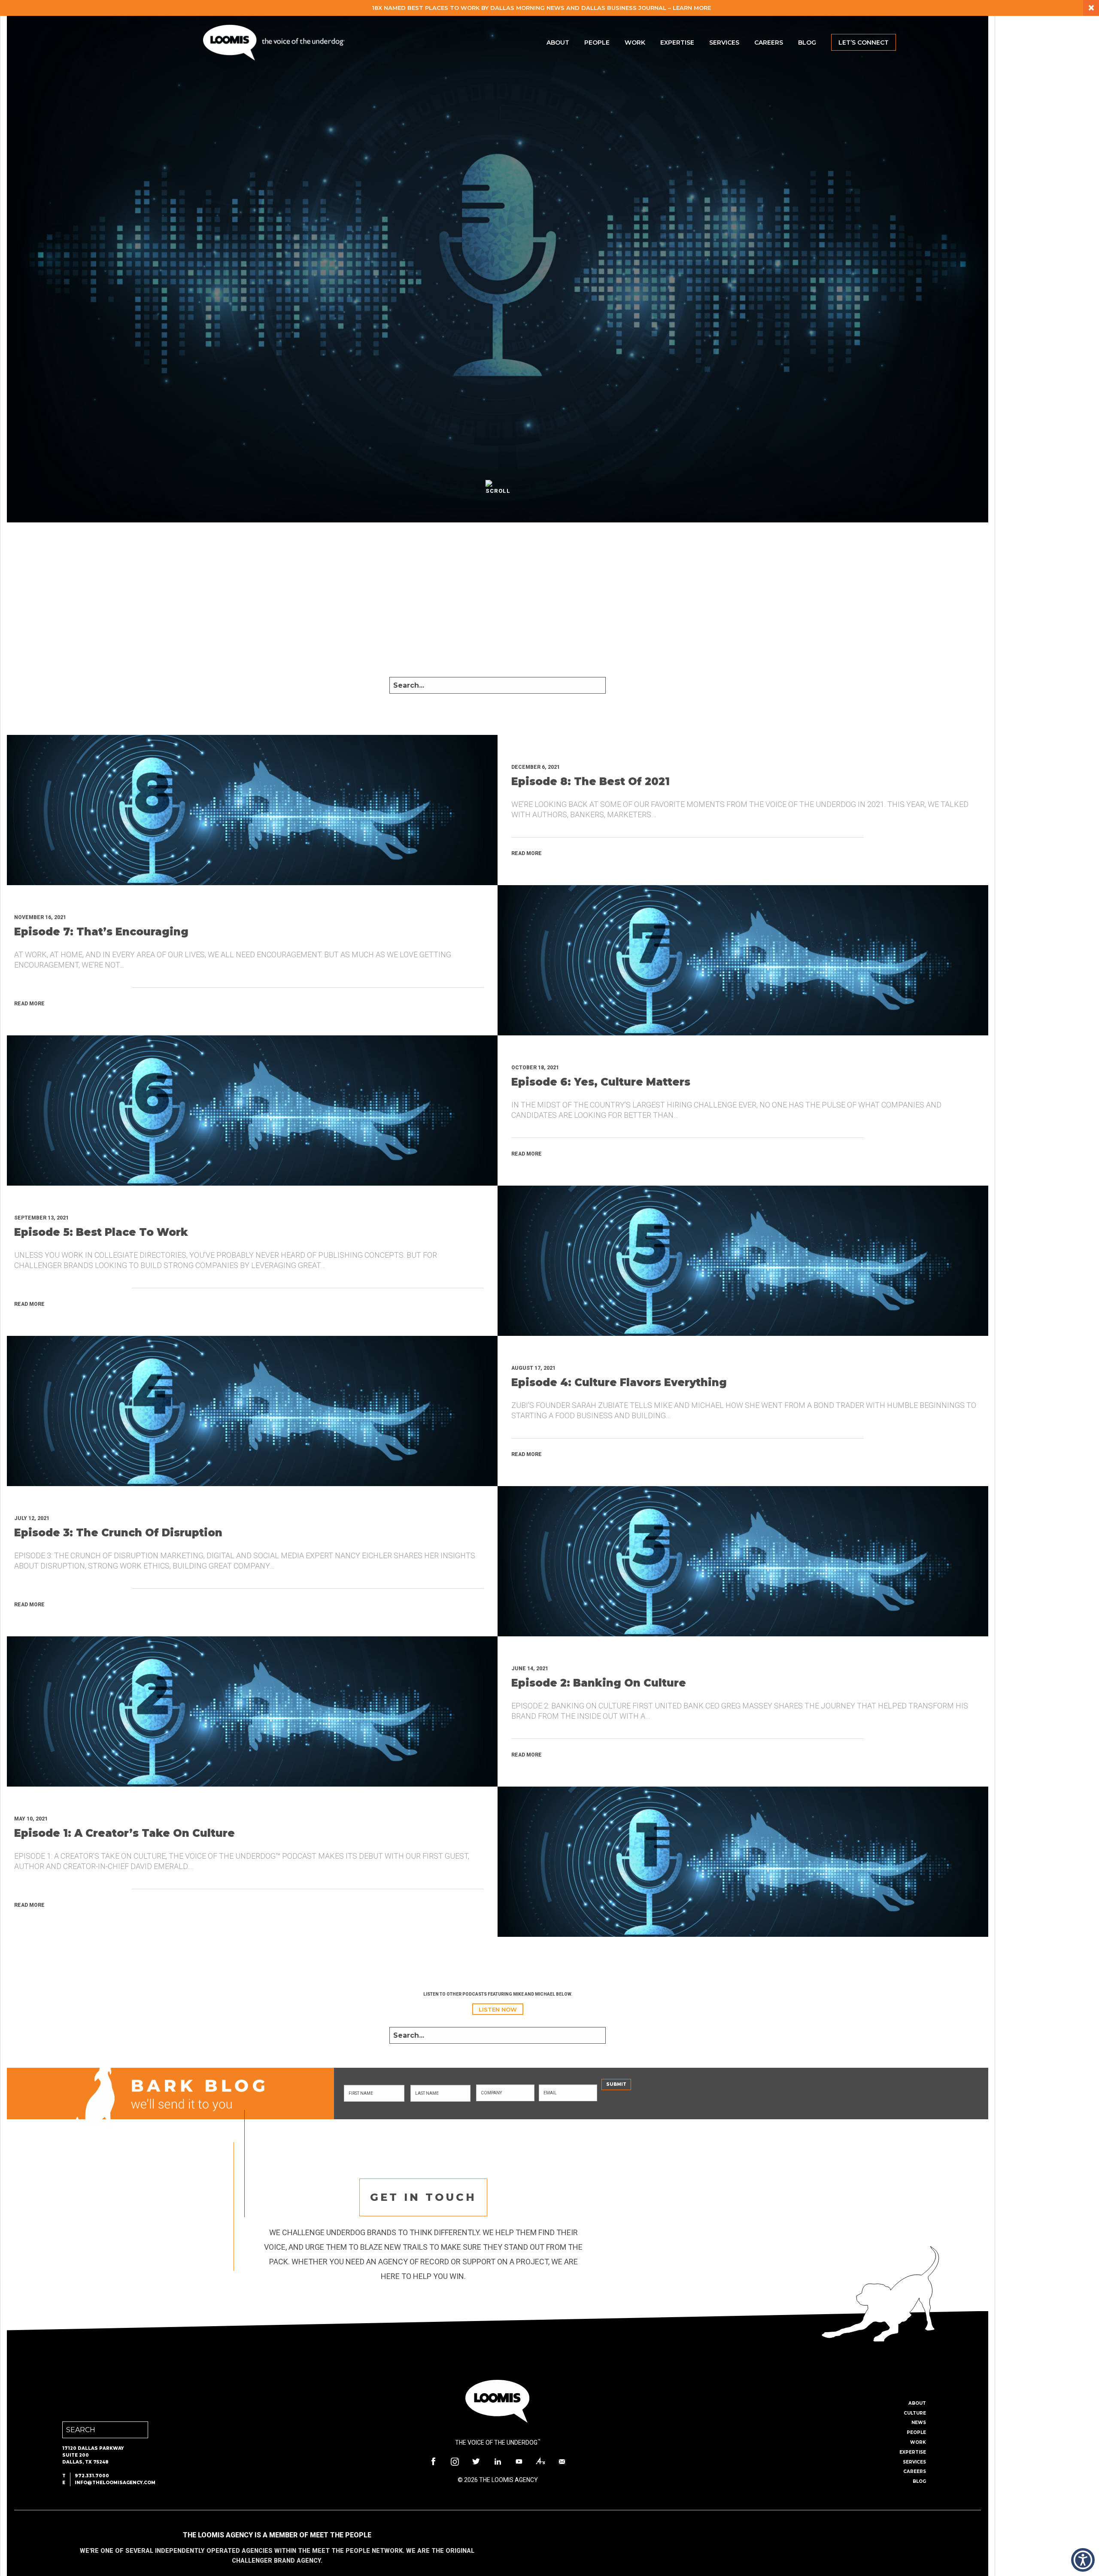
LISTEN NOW (498, 2009)
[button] (1083, 2560)
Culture (915, 2413)
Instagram (455, 2461)
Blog (807, 42)
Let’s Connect (864, 42)
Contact (562, 2461)
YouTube (519, 2461)
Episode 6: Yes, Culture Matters (601, 1082)
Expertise (677, 42)
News (919, 2423)
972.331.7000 (92, 2476)
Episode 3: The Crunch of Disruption (118, 1533)
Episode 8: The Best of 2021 (590, 781)
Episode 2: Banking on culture (599, 1683)
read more (527, 853)
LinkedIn (498, 2461)
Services (724, 42)
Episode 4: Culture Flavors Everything (619, 1382)
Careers (769, 42)
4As (540, 2461)
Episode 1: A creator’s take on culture (124, 1833)
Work (635, 42)
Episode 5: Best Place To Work (101, 1232)
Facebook (433, 2461)
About (558, 42)
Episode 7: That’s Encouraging (101, 932)
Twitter (476, 2461)
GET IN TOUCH (423, 2197)
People (597, 42)
